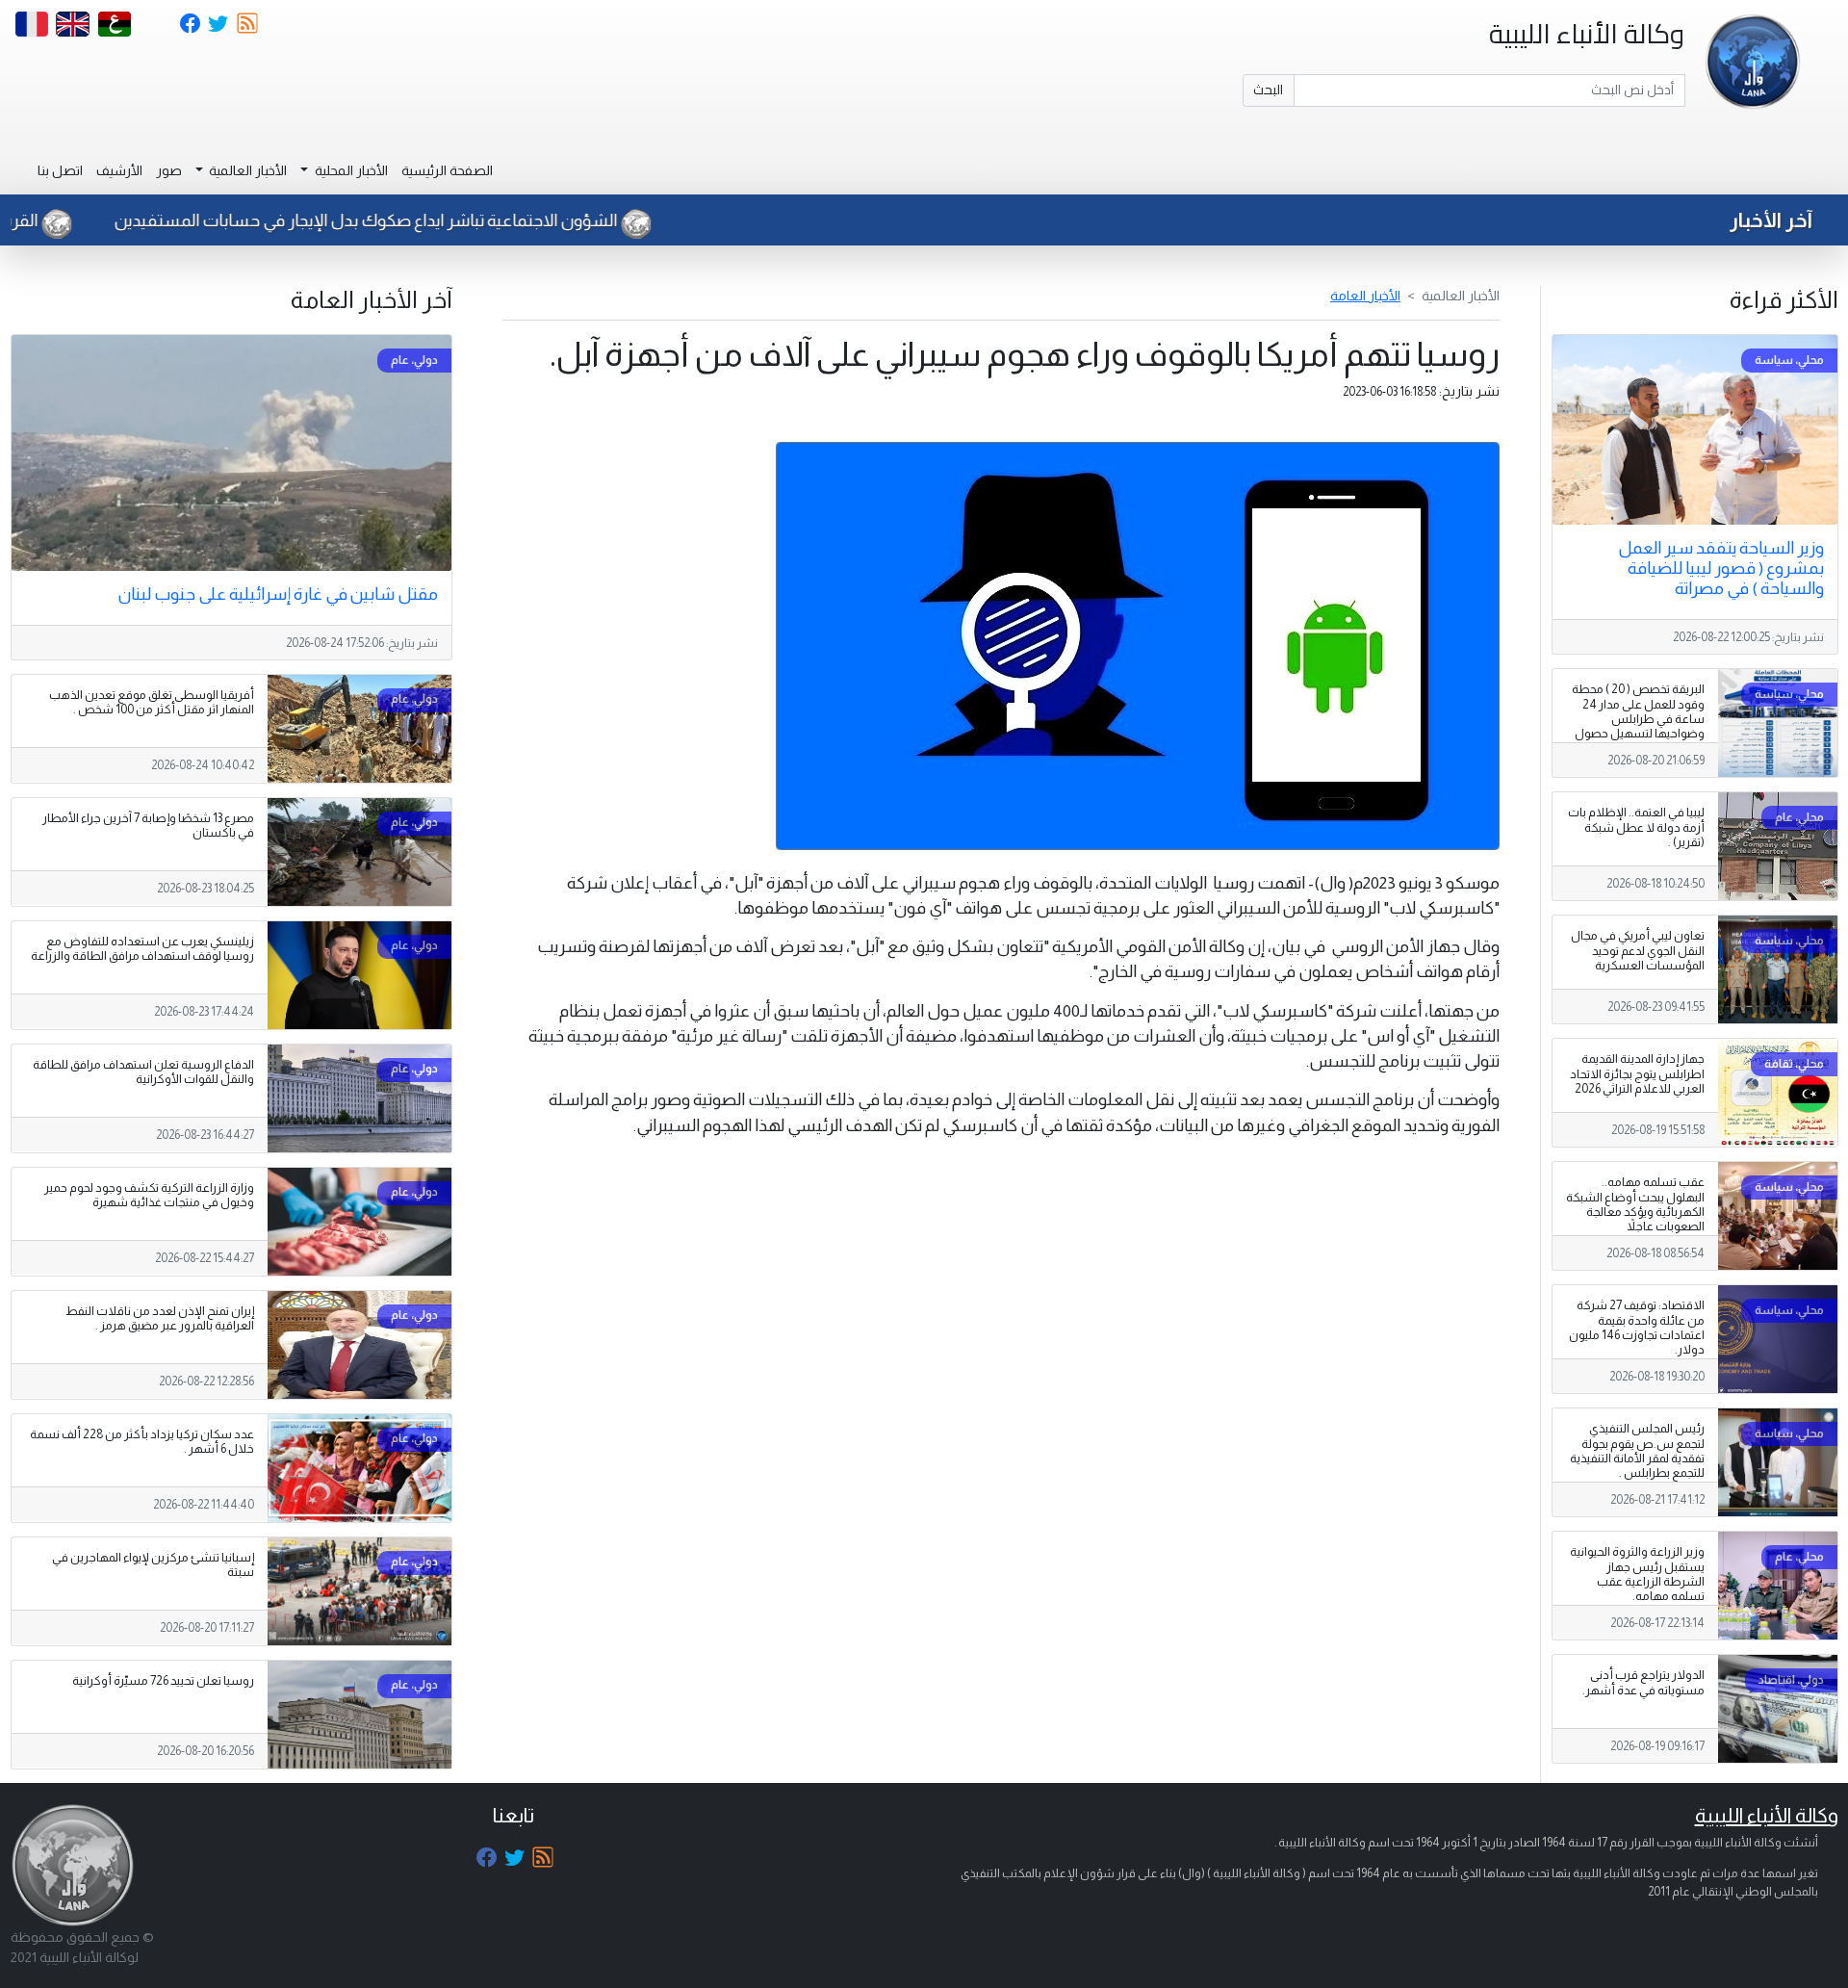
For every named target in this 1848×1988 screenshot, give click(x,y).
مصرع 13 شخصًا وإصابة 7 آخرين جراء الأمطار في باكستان (148, 826)
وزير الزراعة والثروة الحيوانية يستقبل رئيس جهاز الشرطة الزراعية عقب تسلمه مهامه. (1637, 1574)
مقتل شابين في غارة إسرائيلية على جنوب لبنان (278, 594)
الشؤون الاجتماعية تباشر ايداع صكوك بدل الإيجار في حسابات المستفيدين (450, 220)
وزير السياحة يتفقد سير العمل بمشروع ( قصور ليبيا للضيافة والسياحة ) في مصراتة (1721, 568)
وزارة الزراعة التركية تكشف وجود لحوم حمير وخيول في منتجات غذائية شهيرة (149, 1195)
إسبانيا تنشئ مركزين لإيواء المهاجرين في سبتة (153, 1565)
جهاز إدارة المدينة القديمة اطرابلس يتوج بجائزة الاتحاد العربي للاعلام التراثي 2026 (1637, 1073)
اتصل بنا (60, 170)
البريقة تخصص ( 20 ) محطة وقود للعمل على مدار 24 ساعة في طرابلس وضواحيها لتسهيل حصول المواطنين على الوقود (1638, 718)
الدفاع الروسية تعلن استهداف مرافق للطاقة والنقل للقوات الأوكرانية (143, 1072)
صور (169, 170)
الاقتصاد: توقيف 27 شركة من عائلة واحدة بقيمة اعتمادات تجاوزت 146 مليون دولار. (1637, 1327)
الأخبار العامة (1365, 296)
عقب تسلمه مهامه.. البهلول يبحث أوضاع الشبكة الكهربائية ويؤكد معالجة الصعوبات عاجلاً (1635, 1204)
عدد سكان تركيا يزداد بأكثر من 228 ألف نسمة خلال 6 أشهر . (142, 1442)
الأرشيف (119, 170)
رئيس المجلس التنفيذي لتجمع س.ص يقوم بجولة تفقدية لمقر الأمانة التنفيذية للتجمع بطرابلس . (1637, 1450)
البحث (1268, 90)
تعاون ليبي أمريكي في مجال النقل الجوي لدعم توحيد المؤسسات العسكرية (1638, 950)
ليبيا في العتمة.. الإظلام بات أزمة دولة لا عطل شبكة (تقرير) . (1636, 827)
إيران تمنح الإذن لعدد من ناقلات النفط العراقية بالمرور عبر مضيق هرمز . (160, 1318)
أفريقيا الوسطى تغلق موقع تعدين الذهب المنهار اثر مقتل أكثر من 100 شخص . (152, 702)
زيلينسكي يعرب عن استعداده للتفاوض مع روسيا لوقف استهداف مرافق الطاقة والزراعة (142, 949)
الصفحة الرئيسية (447, 170)
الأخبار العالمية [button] (246, 170)
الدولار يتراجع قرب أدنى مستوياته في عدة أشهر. (1643, 1682)
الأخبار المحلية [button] (350, 170)
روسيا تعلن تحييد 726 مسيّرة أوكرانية (163, 1681)
